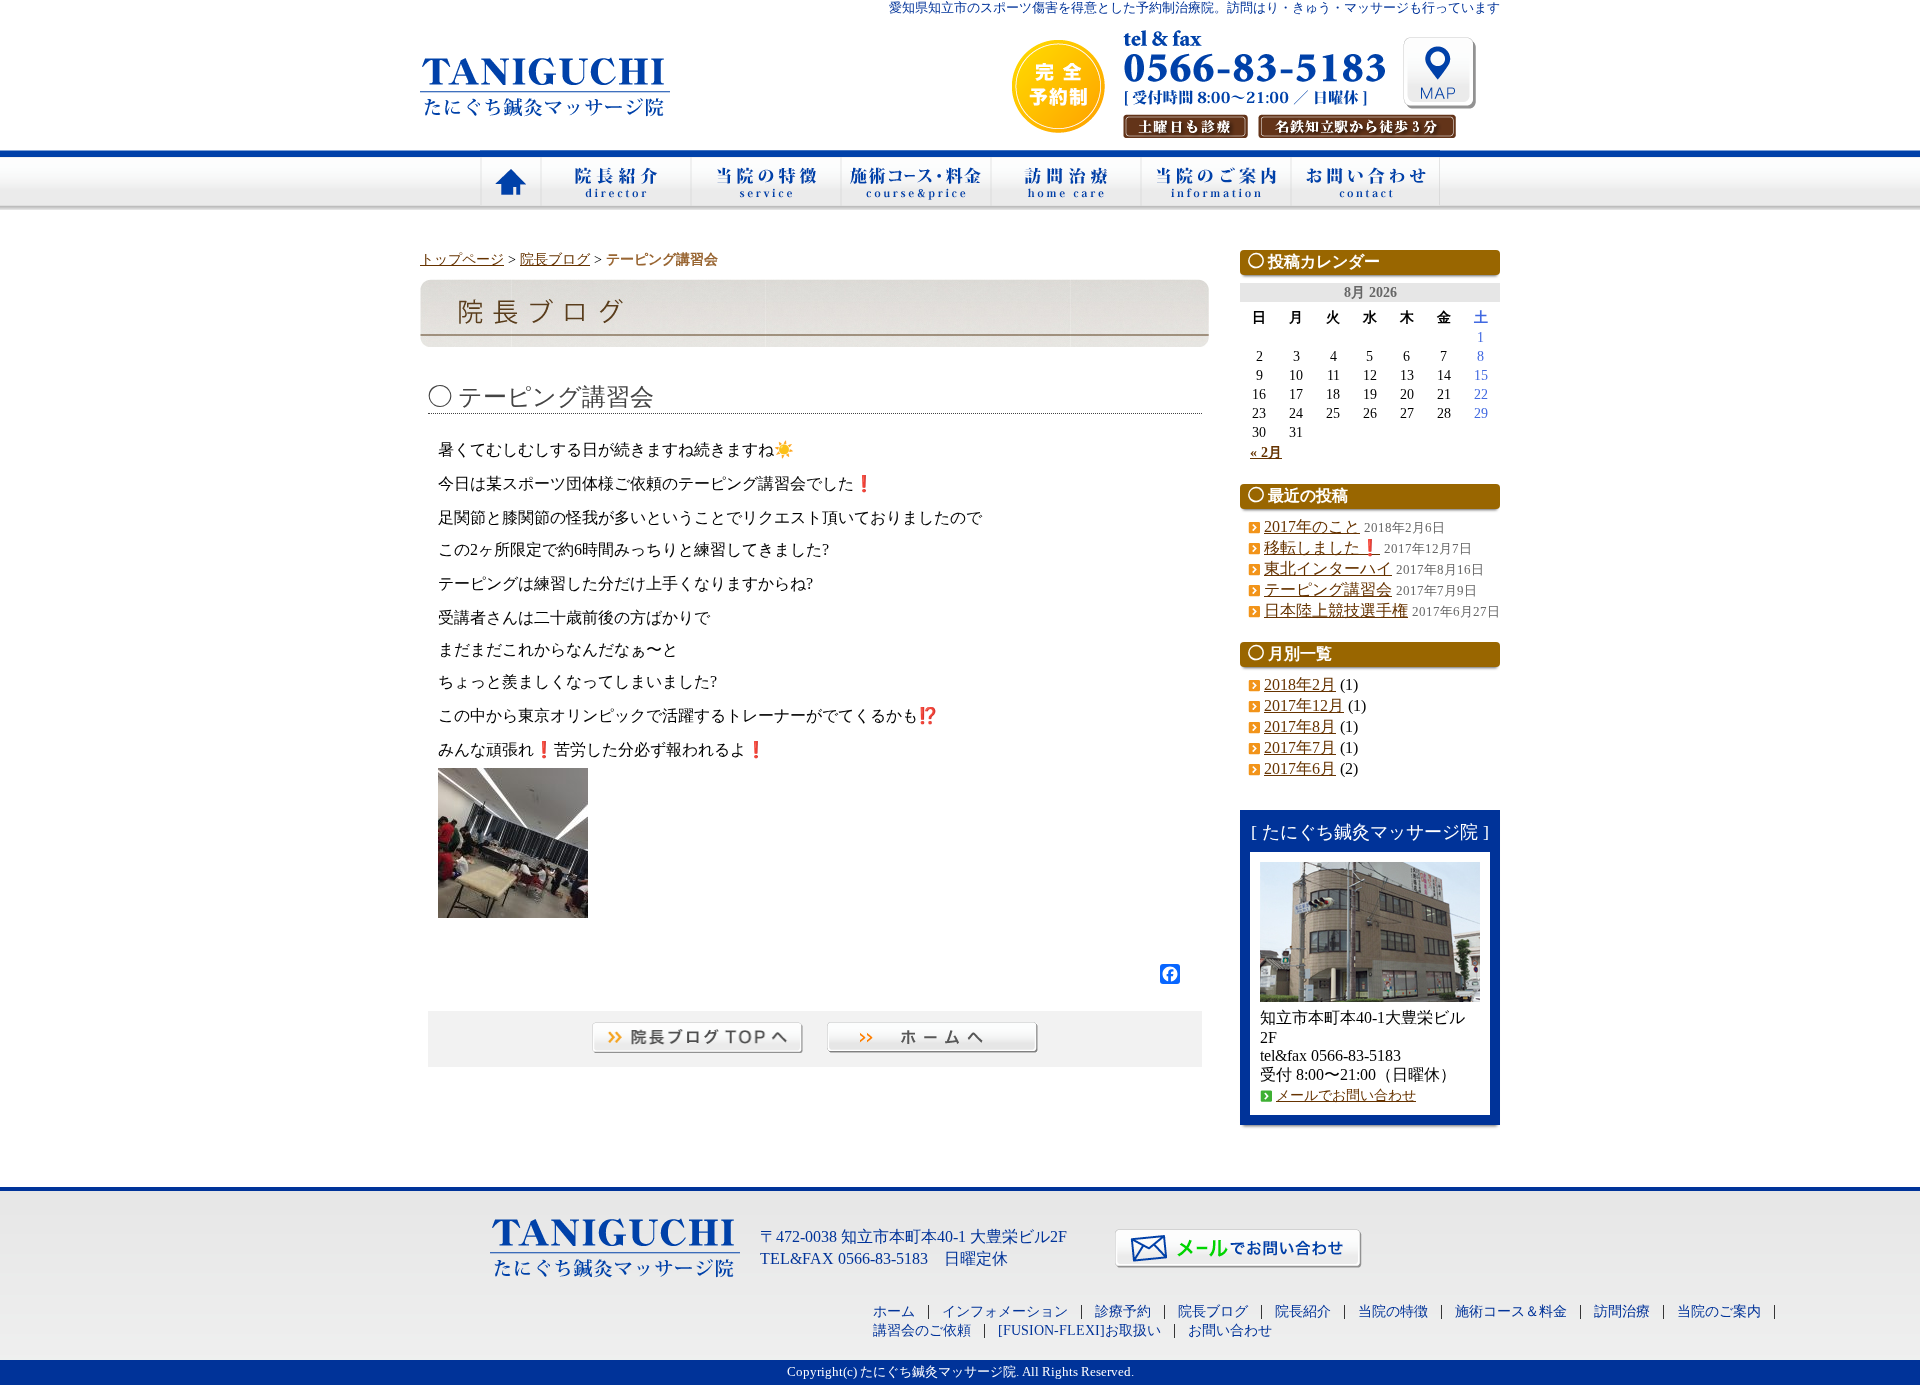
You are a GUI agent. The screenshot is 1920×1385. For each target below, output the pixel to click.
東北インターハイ (1328, 568)
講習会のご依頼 (922, 1330)
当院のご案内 (1215, 180)
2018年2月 (1300, 684)
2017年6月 (1300, 768)
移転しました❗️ (1322, 547)
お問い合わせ (1365, 180)
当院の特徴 (765, 180)
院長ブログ (555, 259)
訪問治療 (1065, 180)
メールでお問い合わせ (1346, 1095)
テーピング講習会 (1328, 589)
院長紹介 (615, 180)
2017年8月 (1300, 726)
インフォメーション (1005, 1311)
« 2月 (1266, 452)
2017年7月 (1300, 747)
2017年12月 (1304, 705)
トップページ (462, 259)
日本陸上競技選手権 (1336, 610)
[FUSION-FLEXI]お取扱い (1079, 1330)
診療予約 (1123, 1311)
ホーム (510, 180)
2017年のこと (1312, 526)
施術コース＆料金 (915, 180)
